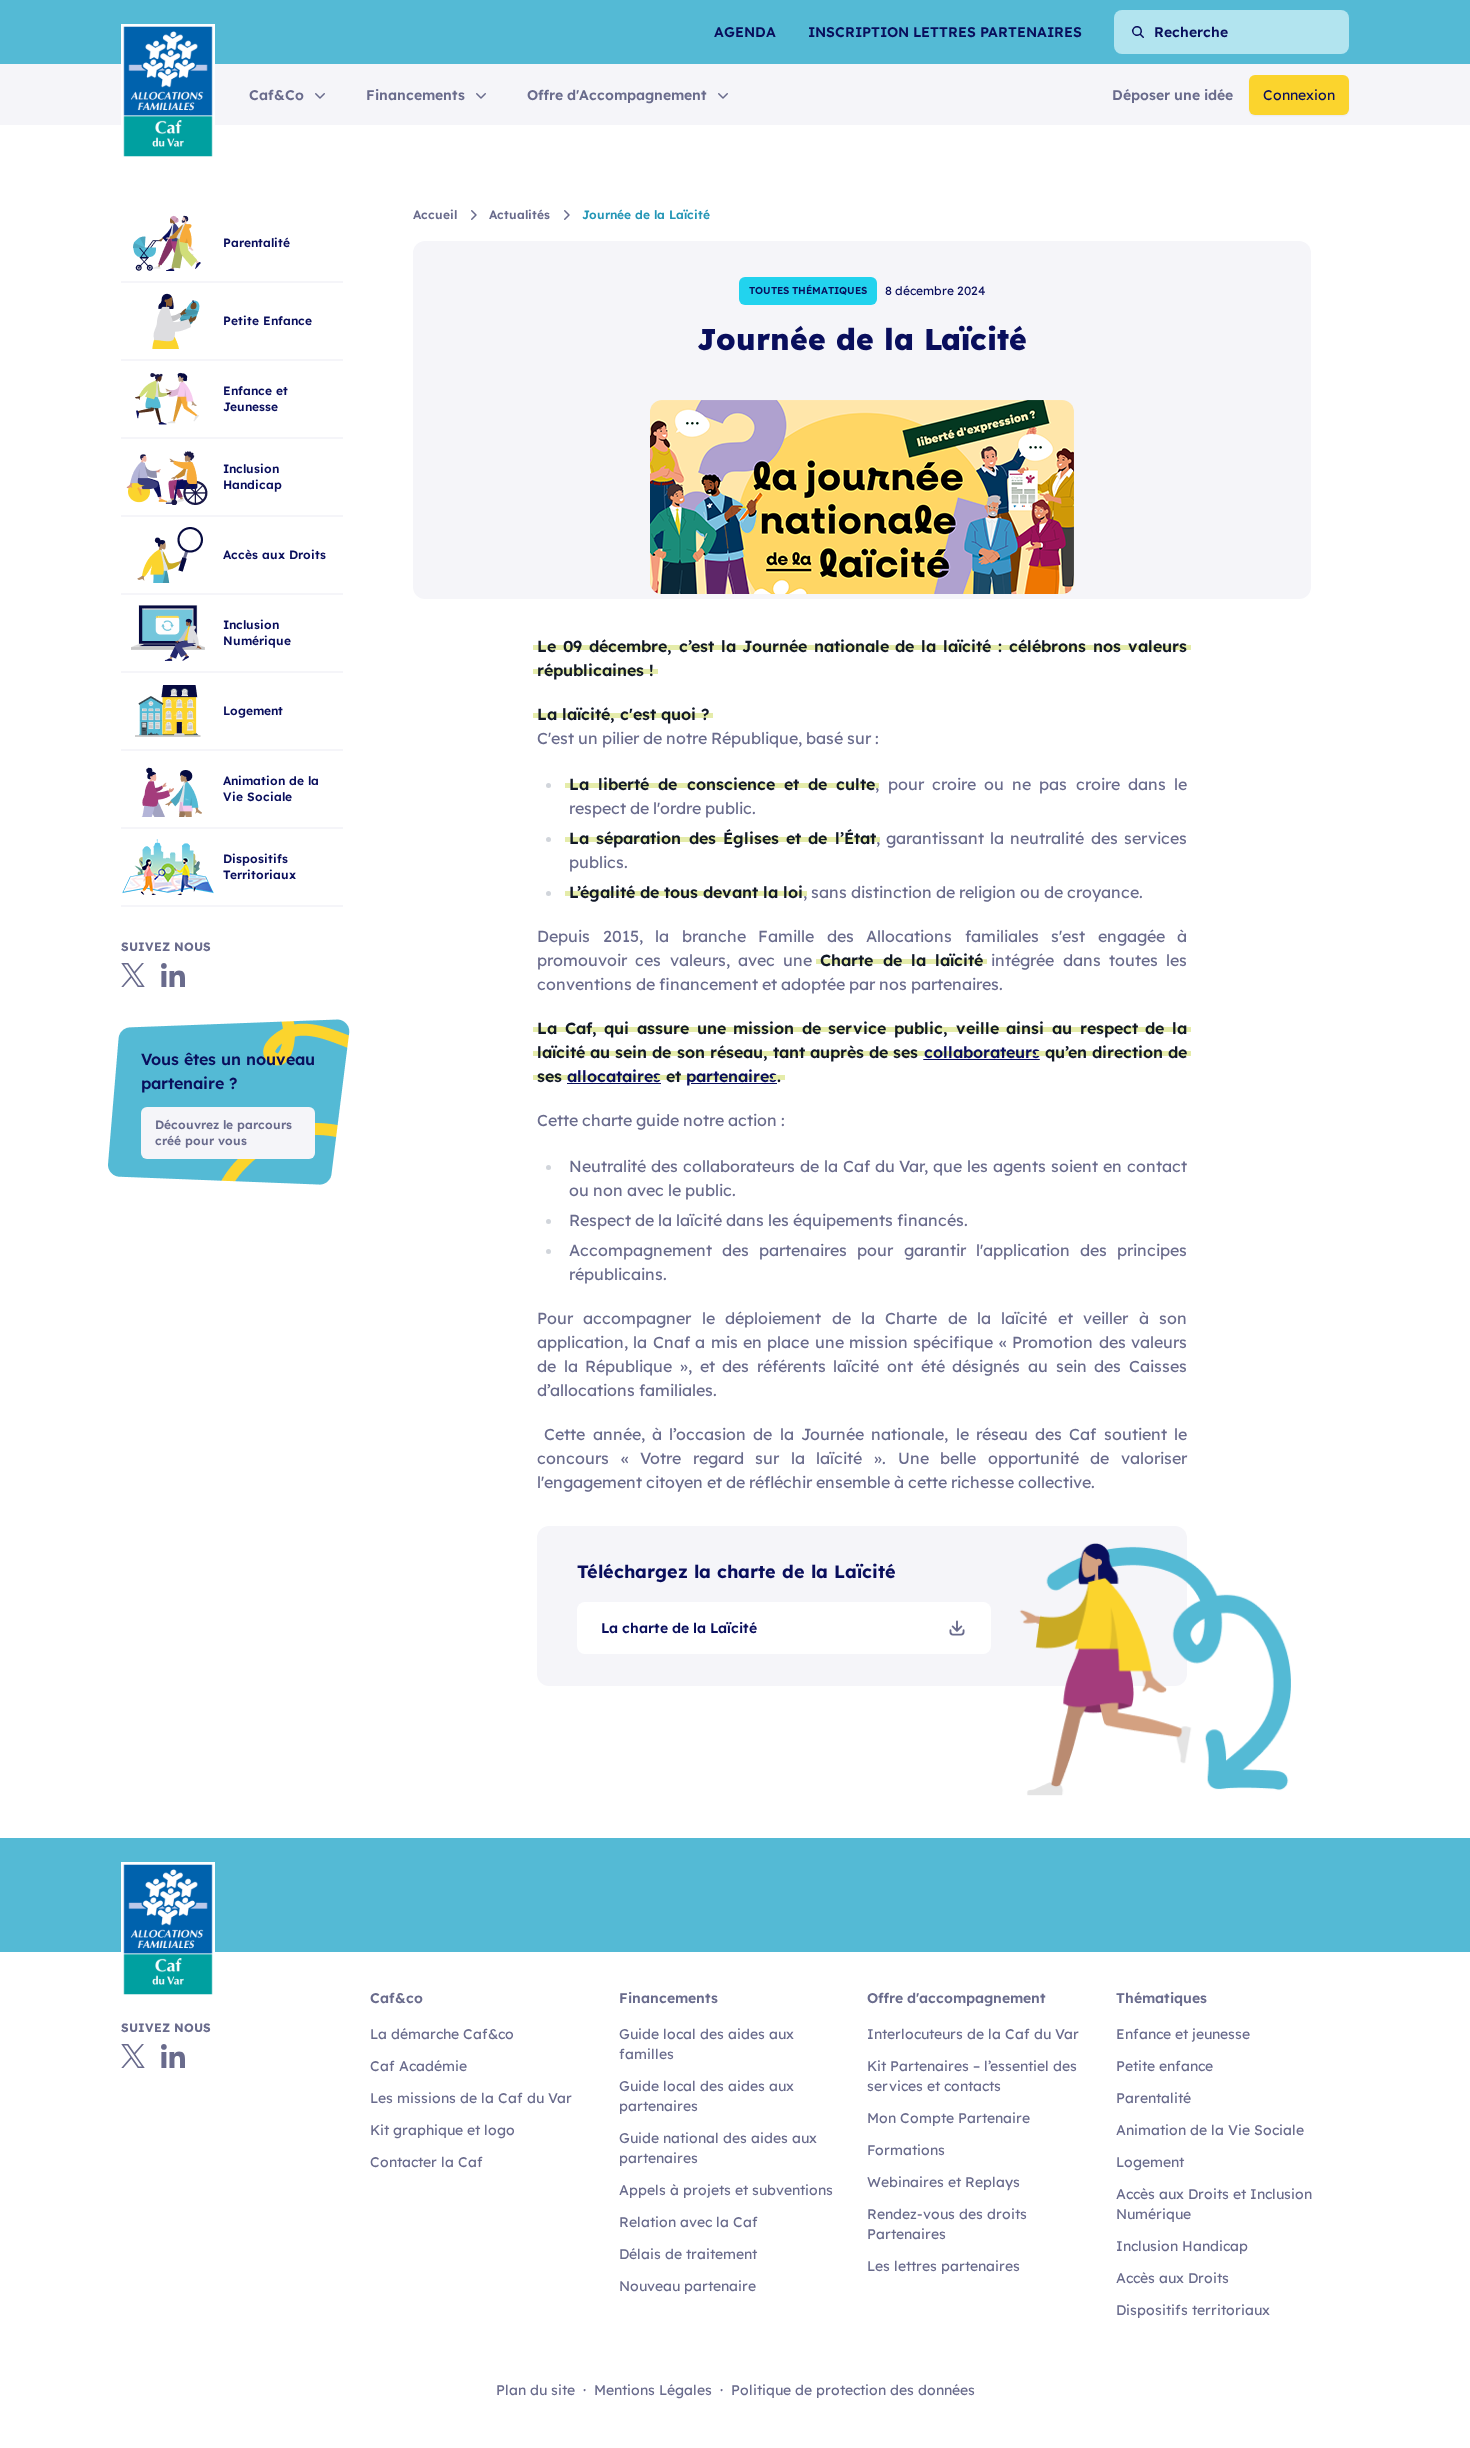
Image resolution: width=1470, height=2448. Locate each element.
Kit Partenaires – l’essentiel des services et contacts (972, 2076)
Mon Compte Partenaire (948, 2118)
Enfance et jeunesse (1183, 2034)
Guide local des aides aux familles (706, 2044)
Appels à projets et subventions (726, 2190)
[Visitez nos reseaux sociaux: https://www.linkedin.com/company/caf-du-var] (173, 2056)
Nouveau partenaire (687, 2286)
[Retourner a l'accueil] (168, 91)
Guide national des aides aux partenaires (718, 2148)
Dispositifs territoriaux (1193, 2310)
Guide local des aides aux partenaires (706, 2096)
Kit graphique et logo (442, 2130)
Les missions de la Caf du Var (471, 2098)
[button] (289, 95)
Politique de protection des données (853, 2390)
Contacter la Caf (426, 2162)
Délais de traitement (688, 2254)
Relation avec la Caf (688, 2222)
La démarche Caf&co (442, 2034)
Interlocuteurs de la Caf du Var (973, 2034)
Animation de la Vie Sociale (1210, 2130)
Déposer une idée (1172, 95)
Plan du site (535, 2390)
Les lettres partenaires (943, 2266)
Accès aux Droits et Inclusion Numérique (1214, 2204)
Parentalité (1153, 2098)
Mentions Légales (653, 2390)
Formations (906, 2150)
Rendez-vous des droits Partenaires (947, 2224)
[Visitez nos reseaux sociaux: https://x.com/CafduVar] (133, 2056)
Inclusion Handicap (1182, 2246)
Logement (1150, 2162)
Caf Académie (418, 2066)
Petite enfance (1164, 2066)
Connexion (1299, 95)
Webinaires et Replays (943, 2182)
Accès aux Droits (1172, 2278)
